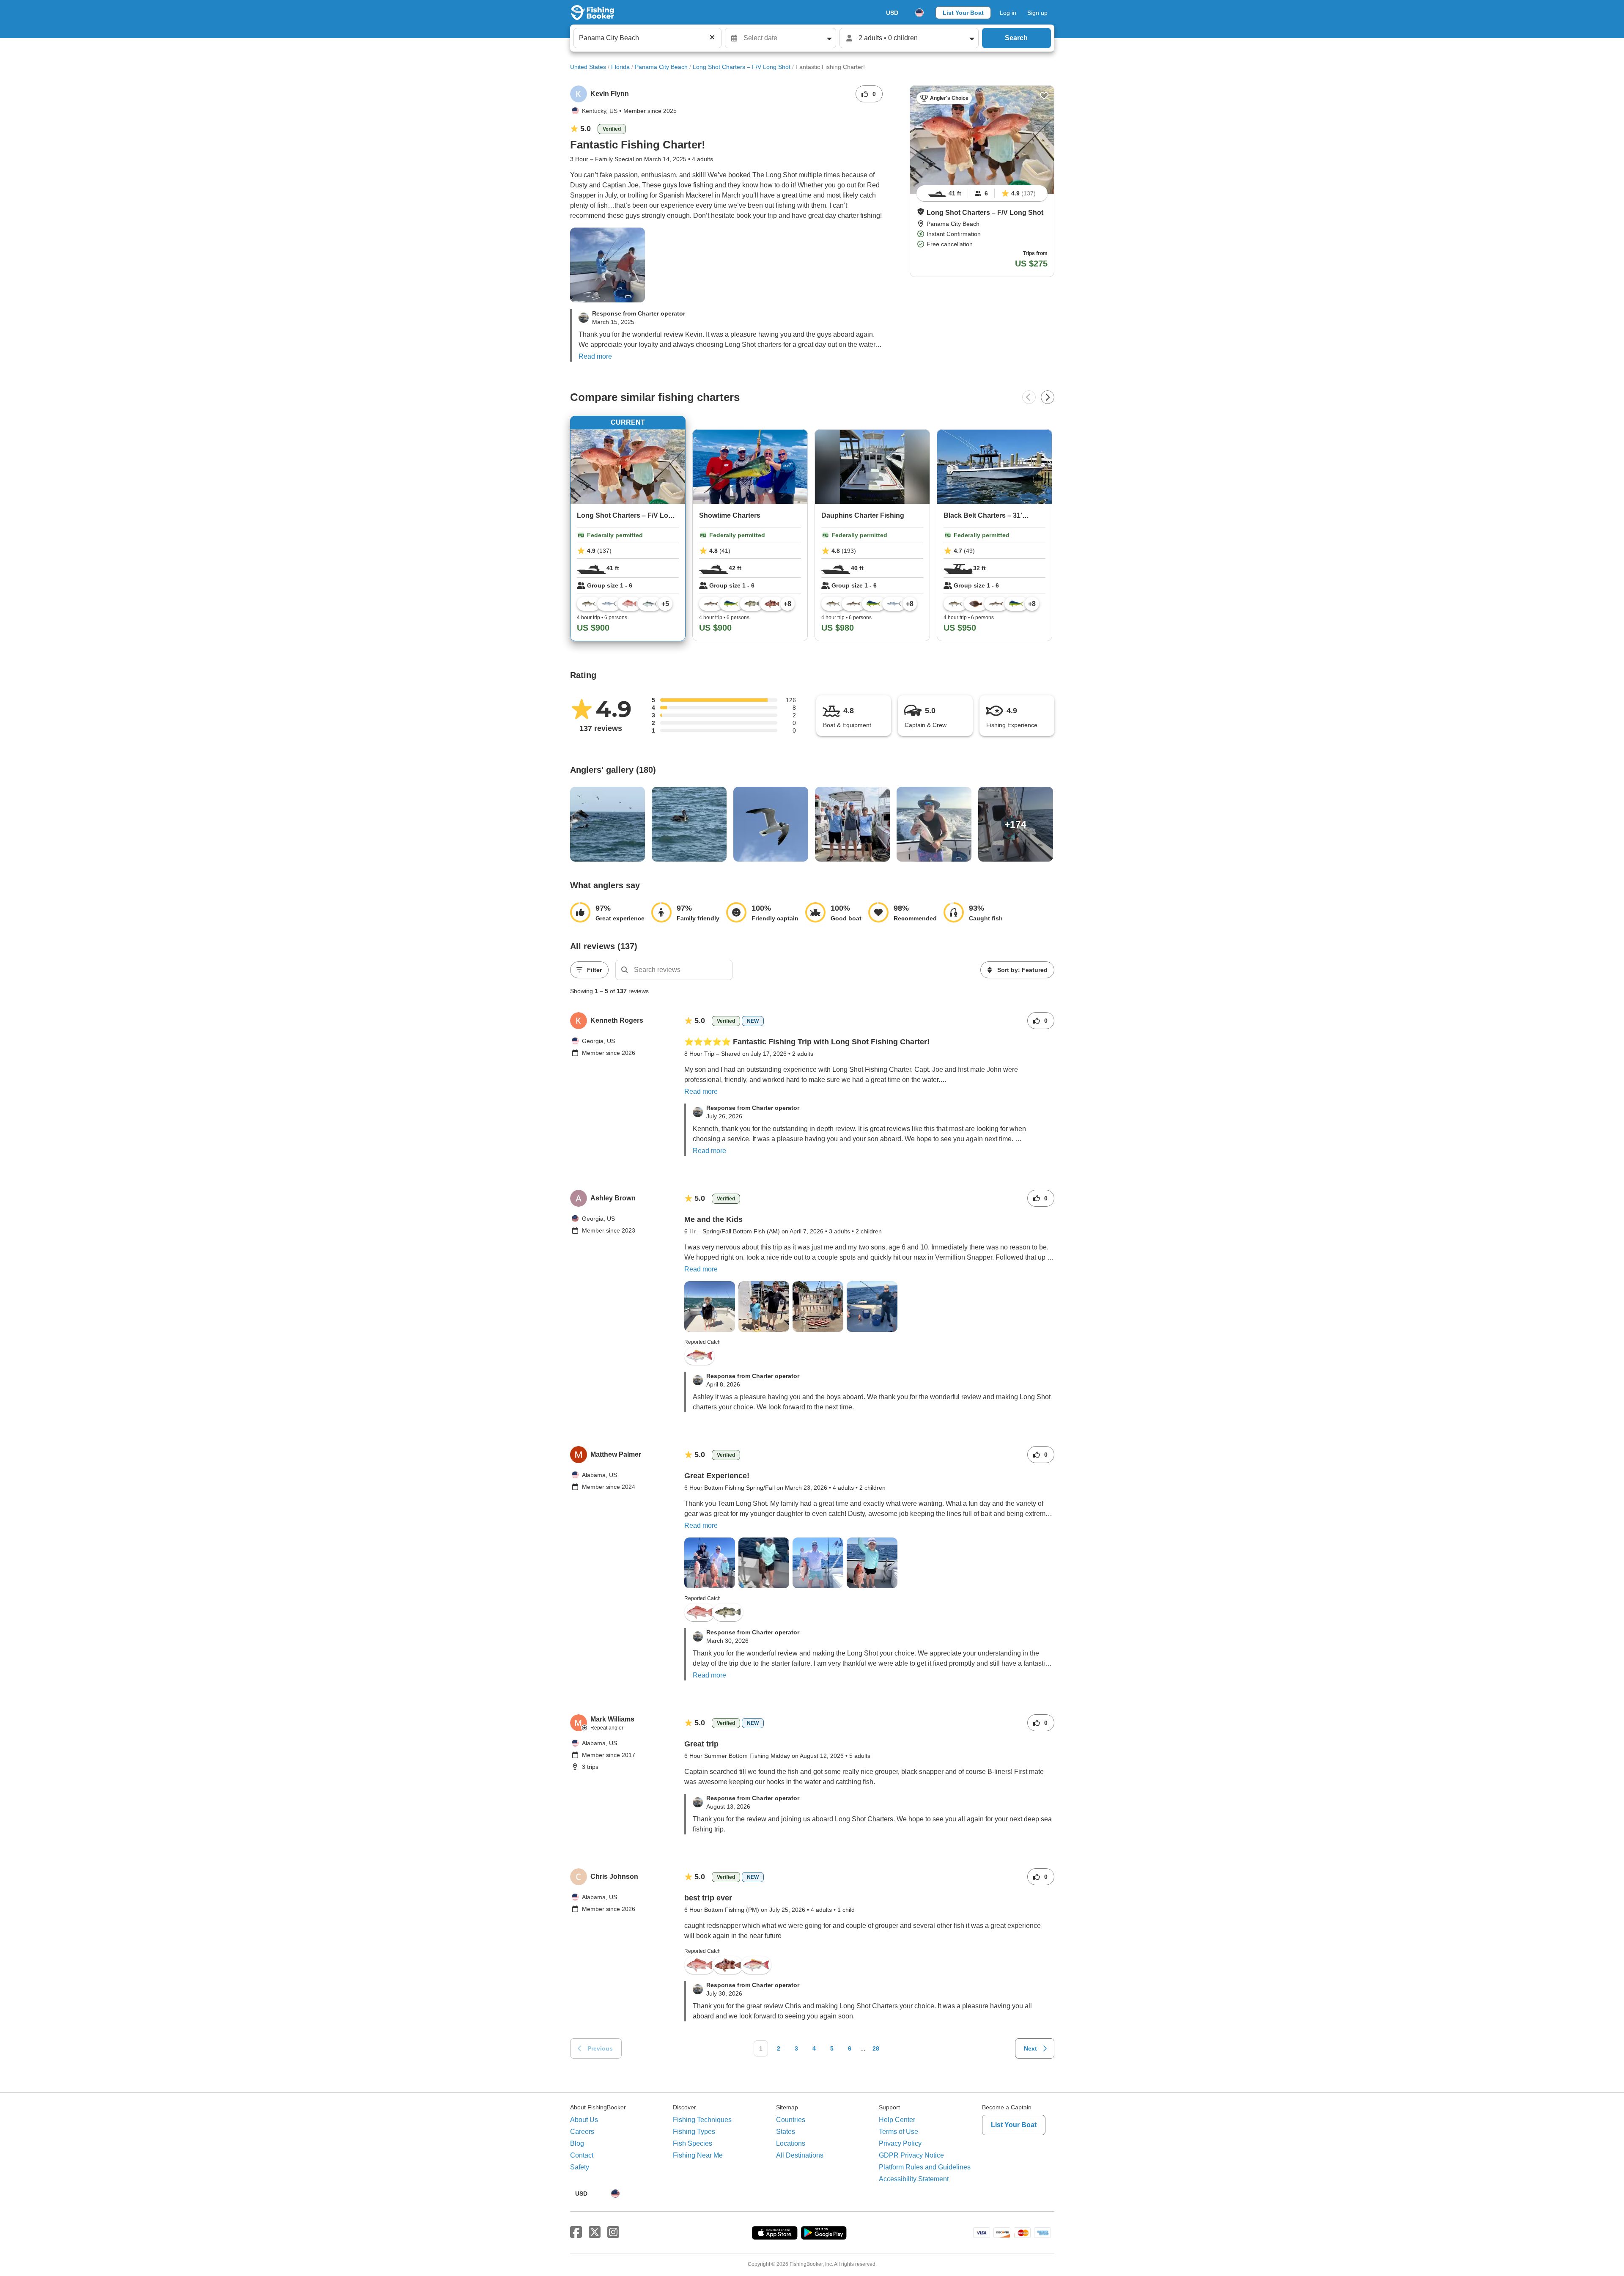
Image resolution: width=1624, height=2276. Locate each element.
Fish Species (693, 2143)
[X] (595, 2232)
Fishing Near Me (698, 2155)
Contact (582, 2155)
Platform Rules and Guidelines (925, 2167)
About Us (584, 2120)
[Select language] (919, 13)
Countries (791, 2120)
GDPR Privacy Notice (911, 2155)
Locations (791, 2143)
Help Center (897, 2120)
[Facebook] (576, 2232)
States (786, 2132)
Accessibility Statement (914, 2179)
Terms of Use (898, 2132)
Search (1016, 38)
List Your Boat (963, 13)
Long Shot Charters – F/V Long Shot (742, 67)
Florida (620, 67)
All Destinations (800, 2155)
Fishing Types (694, 2132)
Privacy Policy (900, 2143)
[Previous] (1029, 397)
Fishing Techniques (702, 2120)
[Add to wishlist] (1044, 96)
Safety (580, 2167)
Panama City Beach (661, 67)
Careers (582, 2132)
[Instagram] (613, 2232)
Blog (577, 2143)
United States (588, 67)
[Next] (1048, 397)
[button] (921, 211)
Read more (595, 356)
